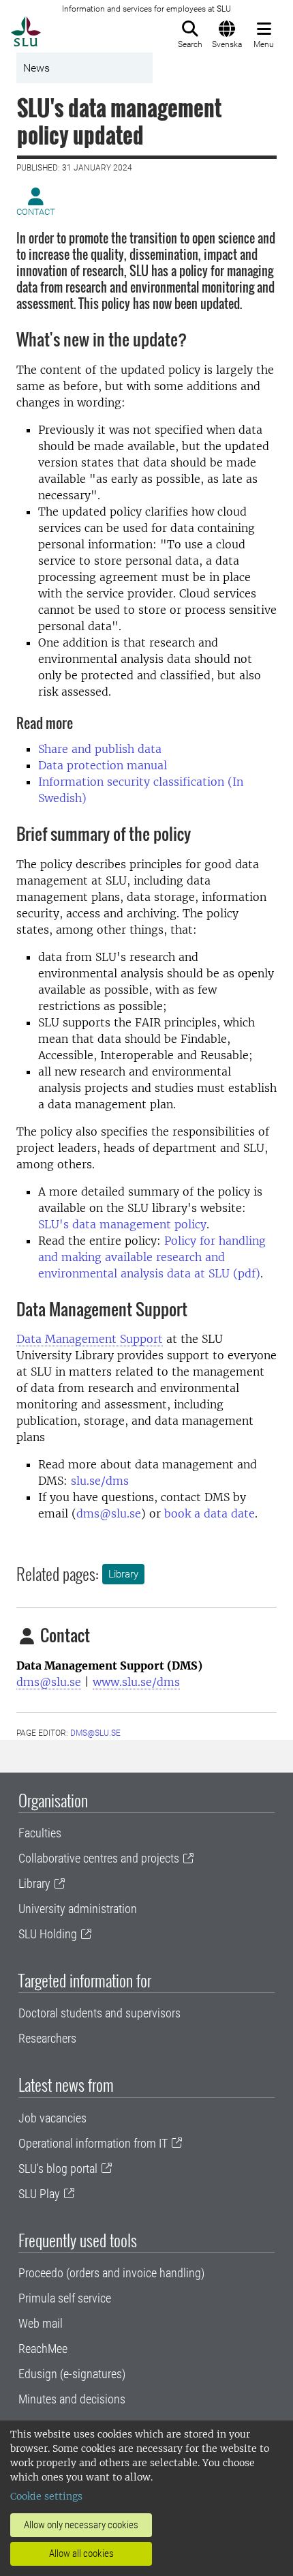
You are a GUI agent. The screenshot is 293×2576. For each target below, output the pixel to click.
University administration (78, 1909)
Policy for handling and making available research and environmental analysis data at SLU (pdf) (152, 1257)
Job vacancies (52, 2118)
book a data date (210, 1513)
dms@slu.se (109, 1513)
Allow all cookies (81, 2553)
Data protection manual (103, 765)
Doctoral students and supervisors (99, 2013)
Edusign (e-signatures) (72, 2374)
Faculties (40, 1833)
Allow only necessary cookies (81, 2525)
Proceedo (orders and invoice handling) (111, 2273)
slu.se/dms (100, 1481)
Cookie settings (46, 2496)
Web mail (41, 2323)
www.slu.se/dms (136, 1682)
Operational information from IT (93, 2143)
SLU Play (39, 2194)
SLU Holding (48, 1934)
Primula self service (65, 2298)
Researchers (47, 2038)
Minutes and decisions (72, 2399)
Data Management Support (90, 1339)
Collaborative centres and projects (99, 1858)
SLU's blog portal (58, 2168)
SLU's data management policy (122, 1224)
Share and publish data (100, 749)
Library (123, 1574)
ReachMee (43, 2349)
